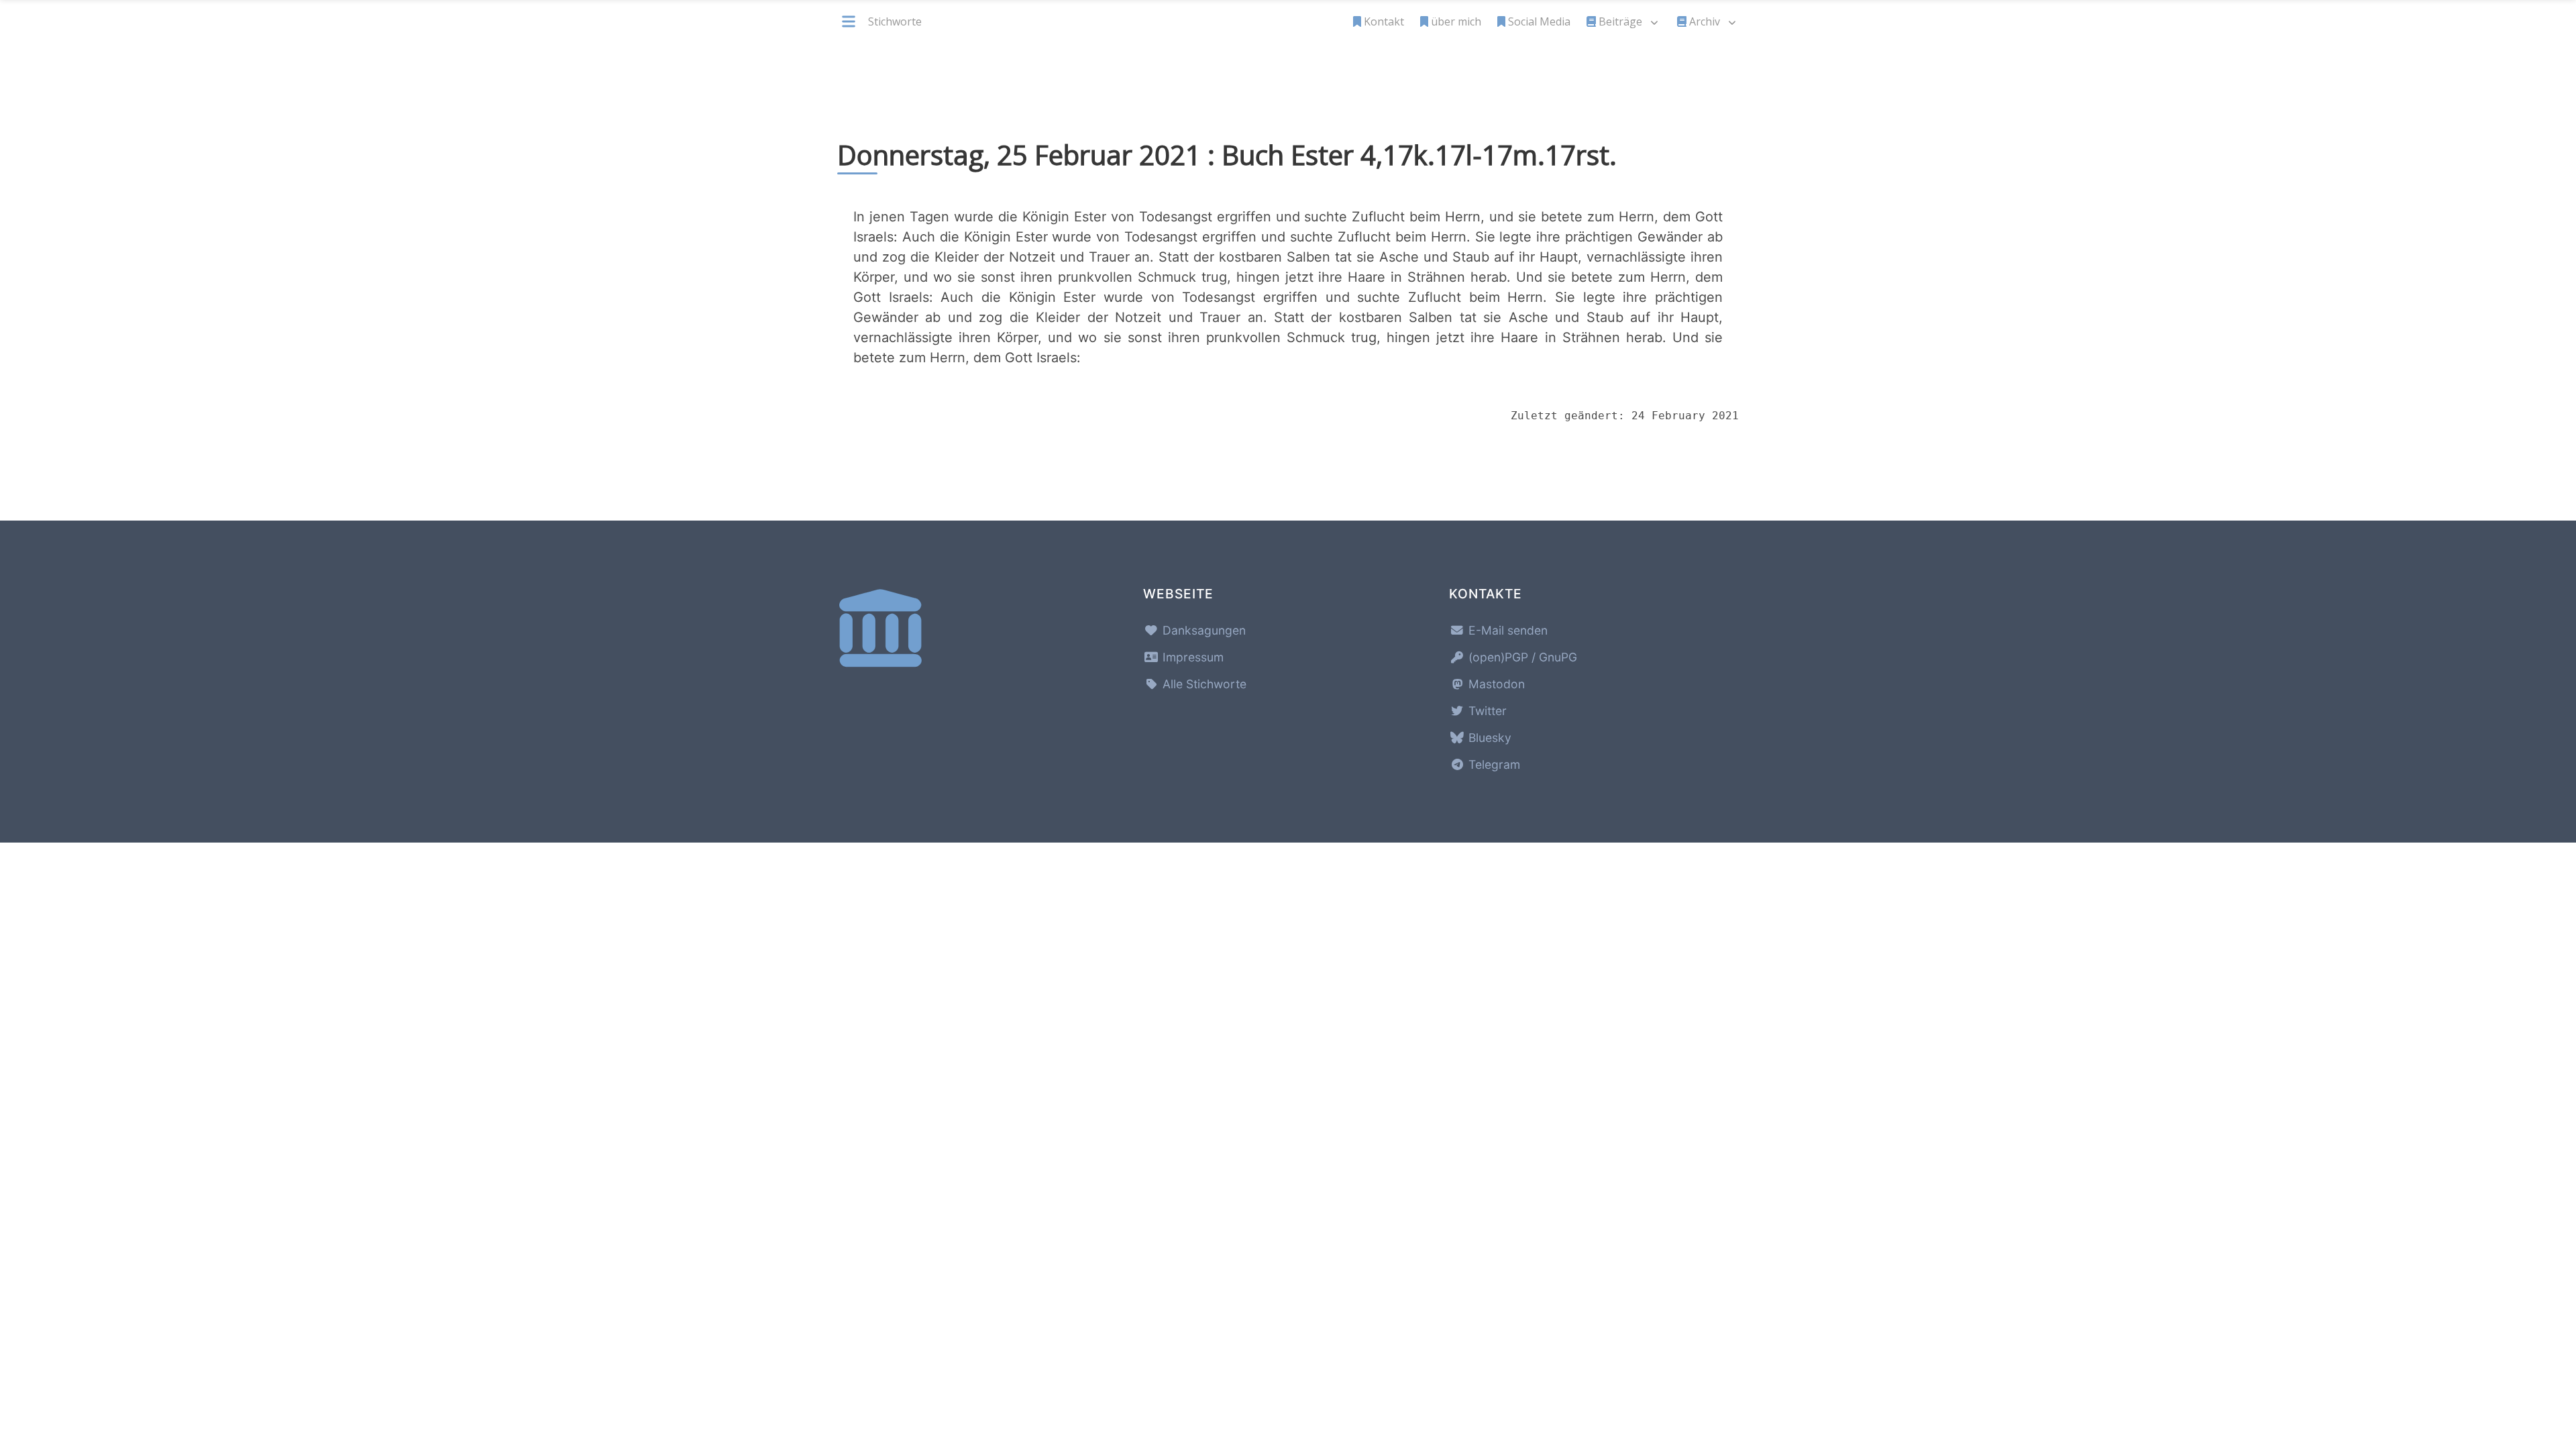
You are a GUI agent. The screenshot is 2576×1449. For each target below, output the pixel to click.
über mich (1456, 21)
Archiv (1705, 21)
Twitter (1486, 711)
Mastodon (1495, 684)
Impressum (1191, 657)
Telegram (1493, 764)
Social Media (1539, 21)
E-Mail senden (1506, 630)
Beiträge (1620, 21)
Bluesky (1488, 738)
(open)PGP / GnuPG (1521, 657)
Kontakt (1384, 21)
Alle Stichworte (1203, 684)
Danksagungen (1202, 630)
